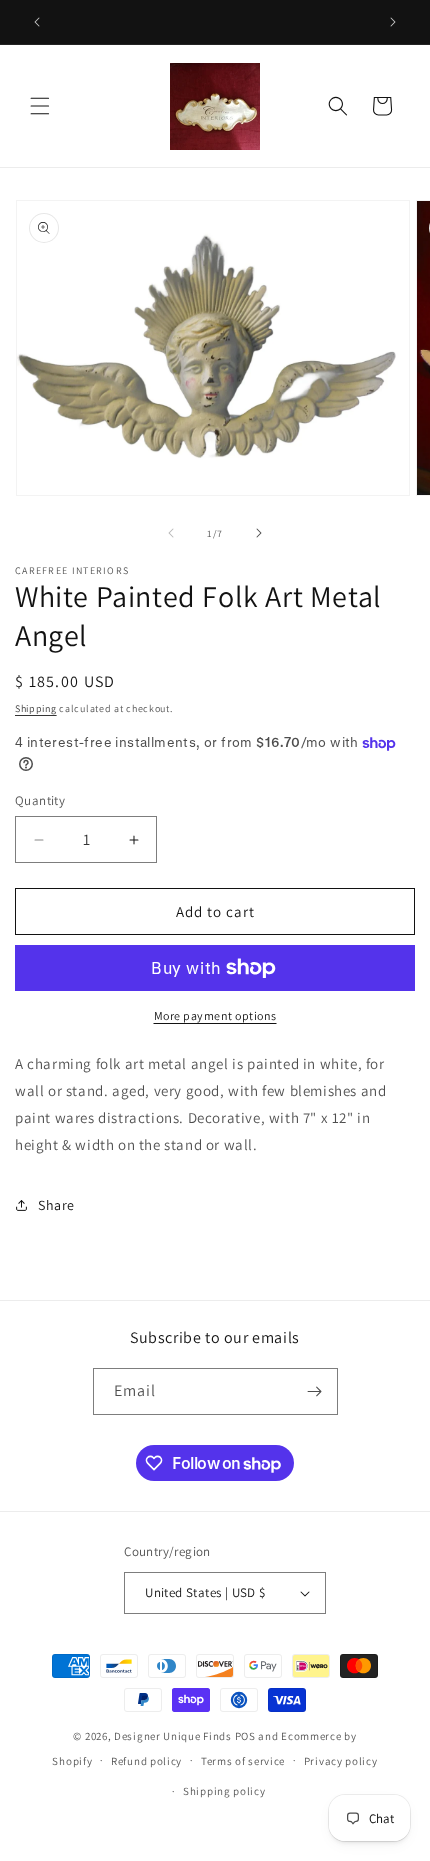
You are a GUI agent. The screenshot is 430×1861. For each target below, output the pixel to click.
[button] (40, 106)
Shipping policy (224, 1791)
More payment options (215, 1015)
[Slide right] (259, 533)
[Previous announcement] (37, 22)
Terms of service (243, 1761)
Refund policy (146, 1761)
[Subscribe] (315, 1391)
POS (245, 1736)
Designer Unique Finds (174, 1736)
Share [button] (56, 1205)
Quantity (40, 800)
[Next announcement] (393, 22)
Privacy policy (341, 1761)
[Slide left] (171, 533)
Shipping (36, 708)
